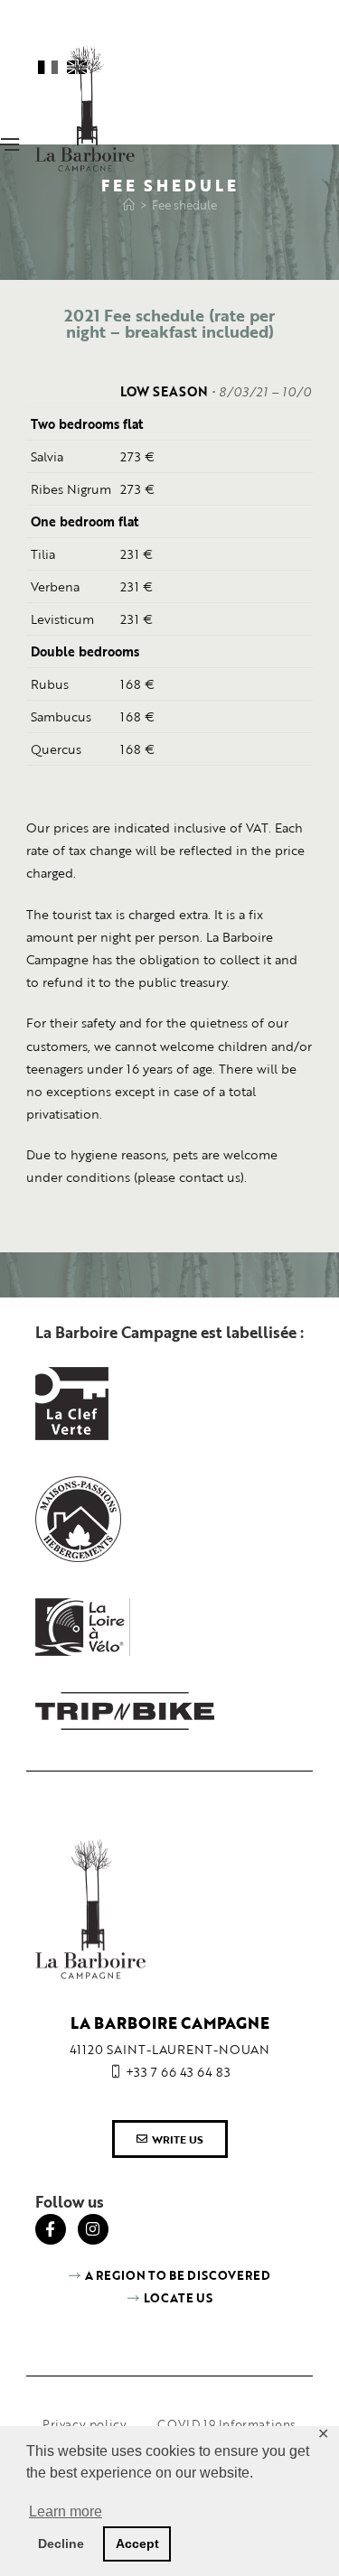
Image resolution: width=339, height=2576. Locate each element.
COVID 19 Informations (227, 2424)
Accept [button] (137, 2543)
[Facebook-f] (51, 2229)
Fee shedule (184, 205)
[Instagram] (93, 2229)
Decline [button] (61, 2543)
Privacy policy (85, 2424)
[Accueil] (129, 205)
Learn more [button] (66, 2511)
